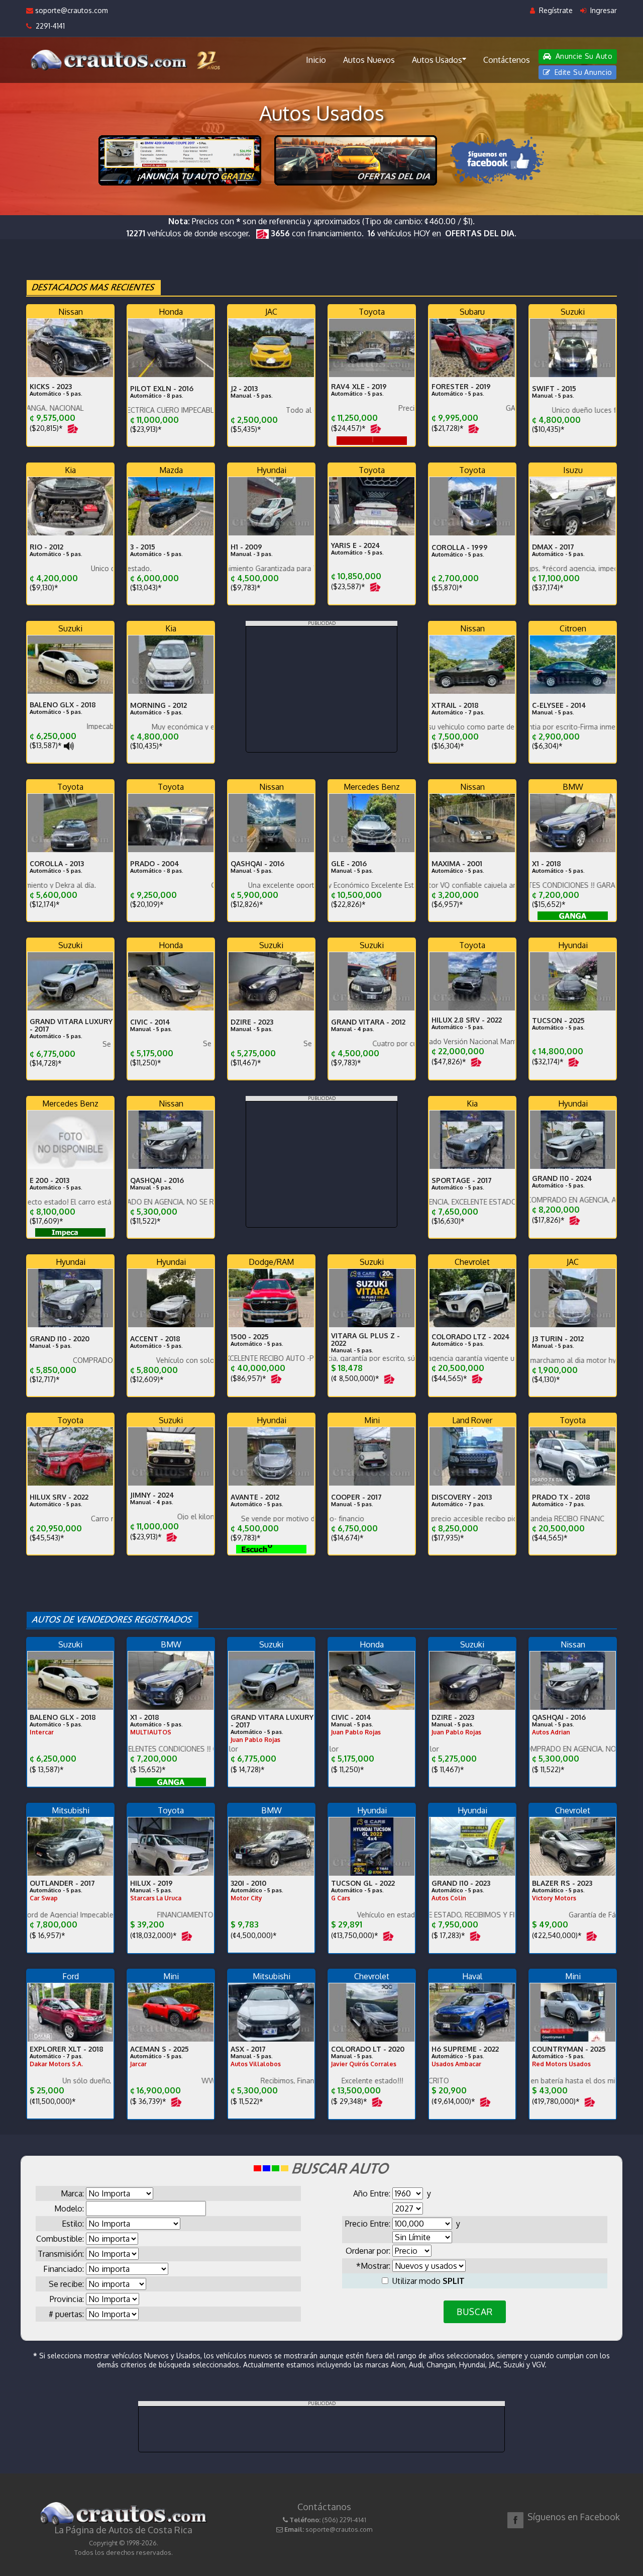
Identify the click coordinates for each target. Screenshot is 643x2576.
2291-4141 (48, 26)
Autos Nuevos (369, 60)
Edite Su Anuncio (582, 72)
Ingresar (603, 10)
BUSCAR (474, 2312)
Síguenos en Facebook (574, 2517)
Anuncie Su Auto (583, 56)
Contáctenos (507, 60)
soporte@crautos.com (71, 10)
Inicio (316, 60)
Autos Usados (437, 60)
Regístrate (555, 10)
